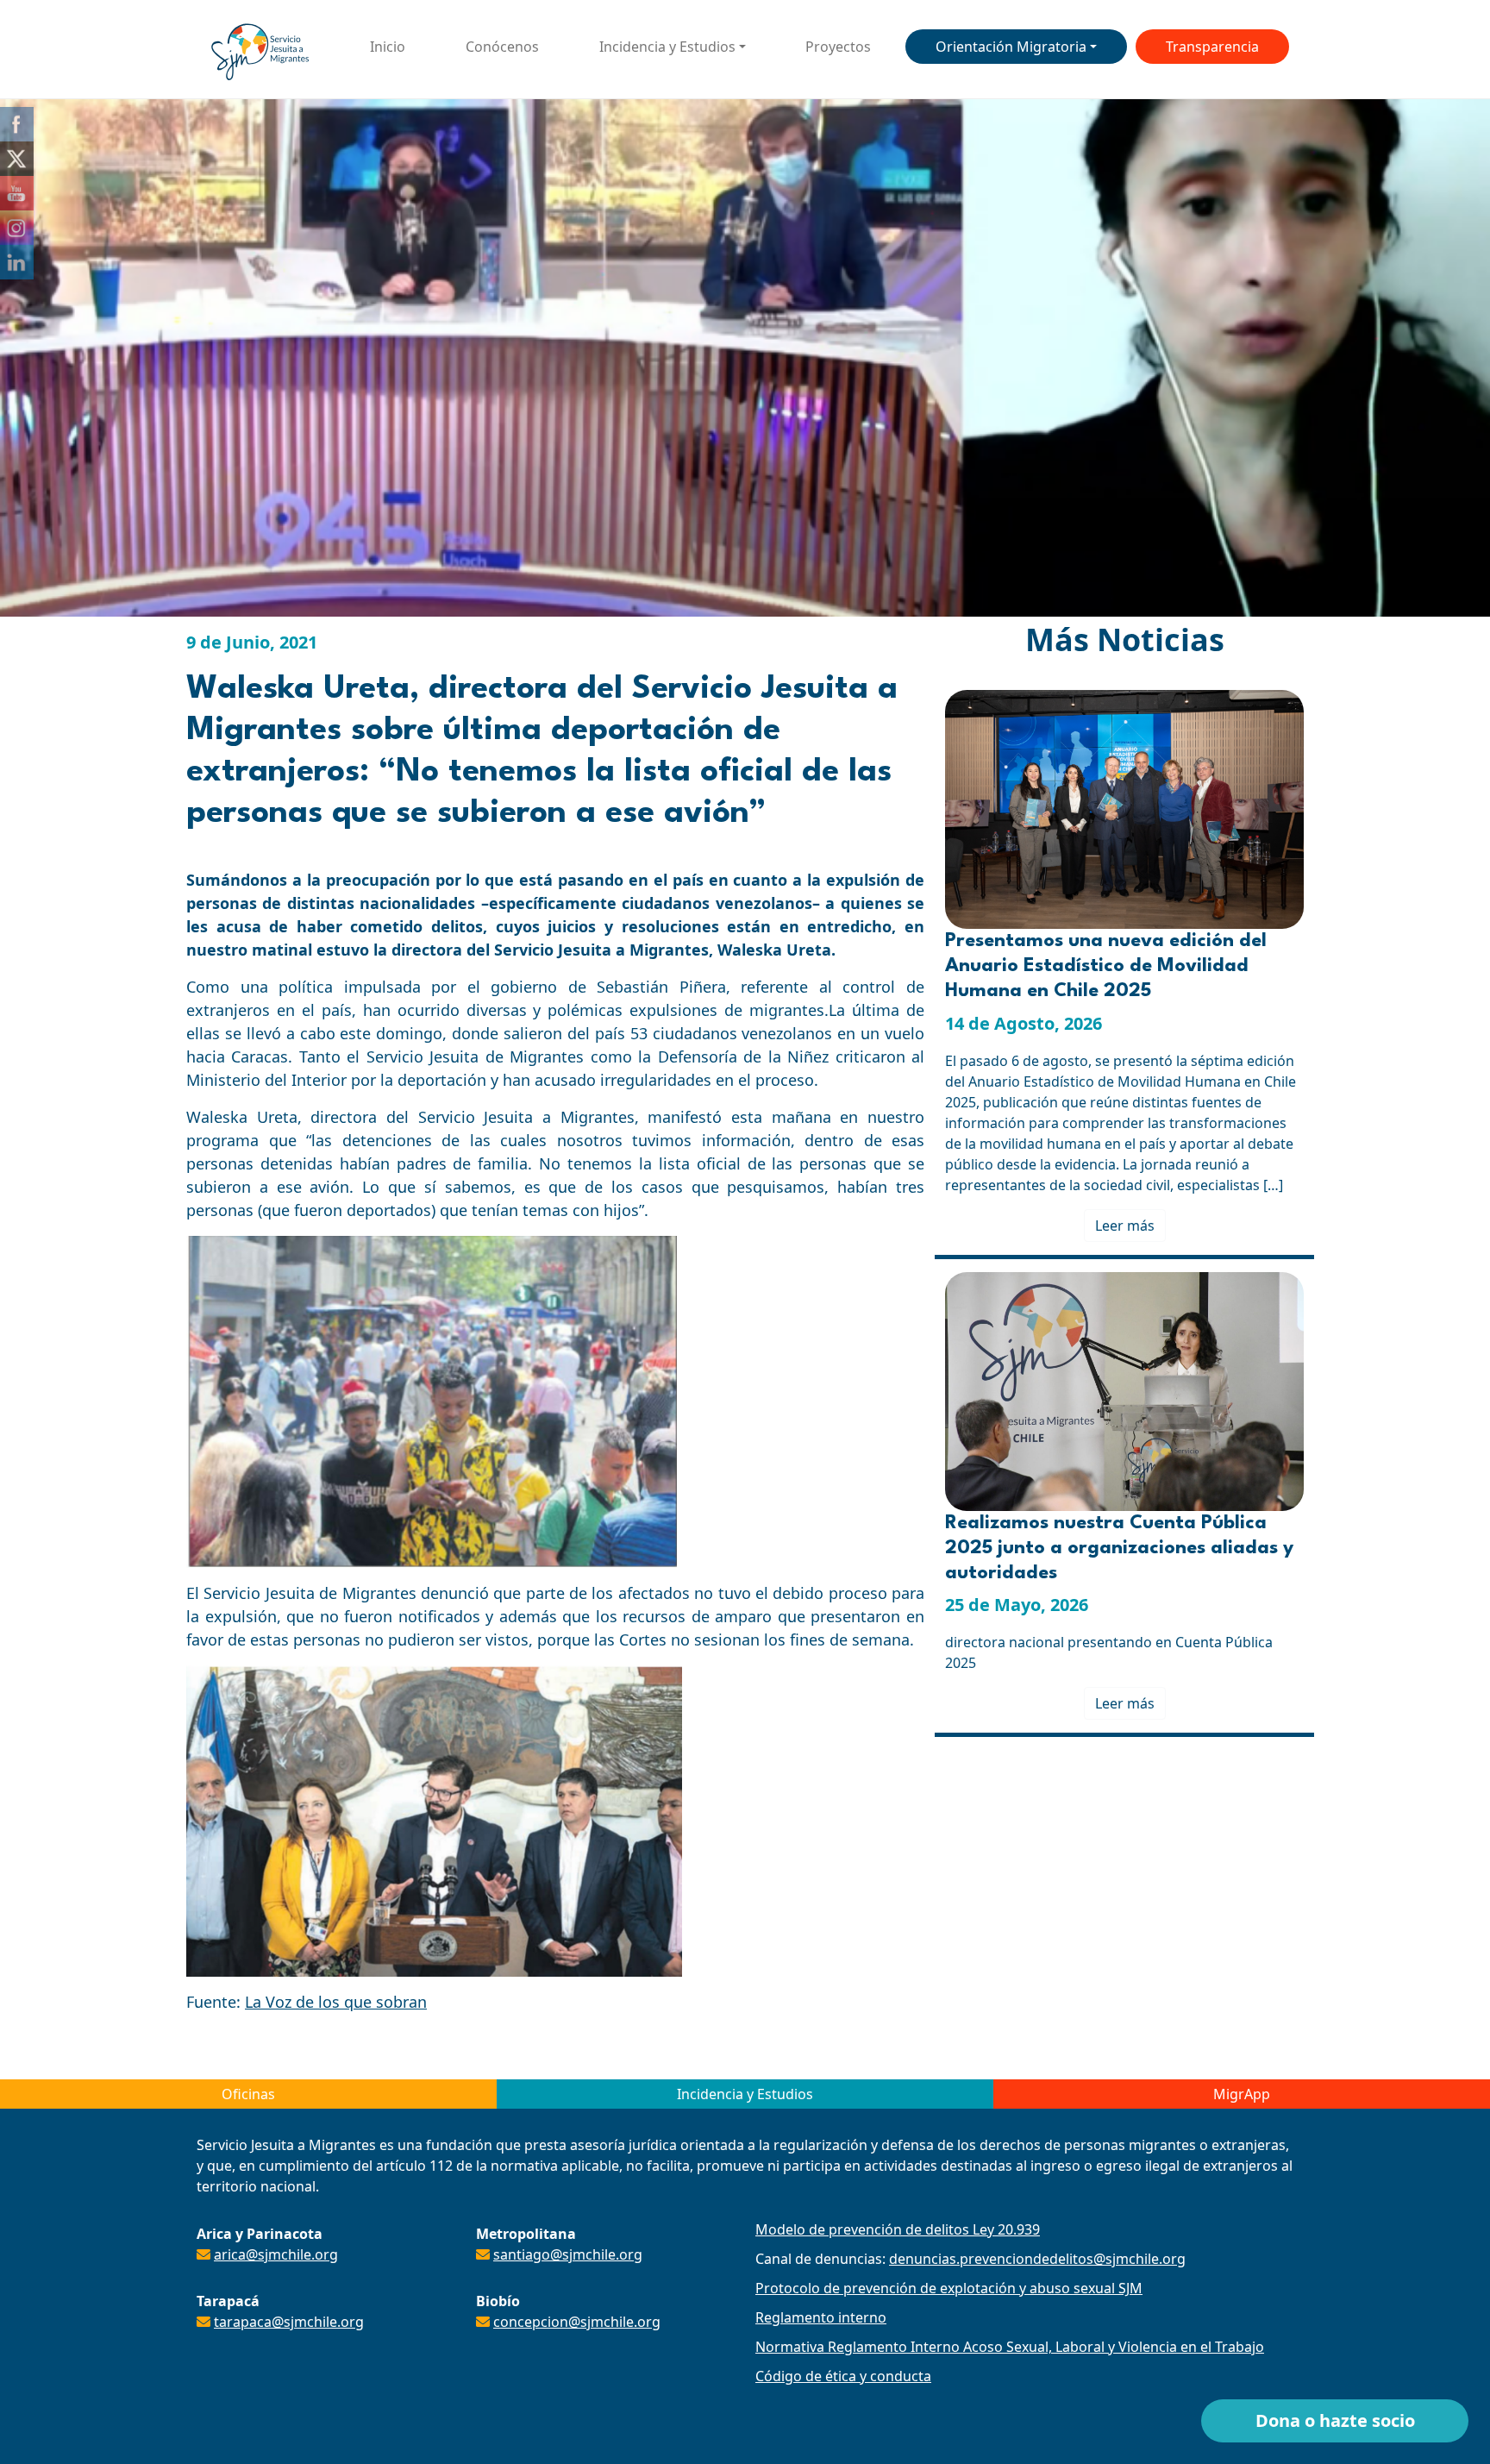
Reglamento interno (821, 2317)
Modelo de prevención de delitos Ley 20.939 (898, 2229)
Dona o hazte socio (1335, 2420)
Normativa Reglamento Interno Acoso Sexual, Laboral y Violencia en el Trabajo (1010, 2347)
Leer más (1125, 1226)
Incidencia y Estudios (667, 47)
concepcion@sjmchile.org (577, 2322)
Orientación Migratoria (1011, 47)
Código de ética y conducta (843, 2376)
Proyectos (838, 47)
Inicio (388, 47)
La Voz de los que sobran (336, 2002)
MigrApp (1242, 2094)
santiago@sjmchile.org (568, 2254)
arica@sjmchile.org (276, 2254)
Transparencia (1212, 47)
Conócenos (502, 47)
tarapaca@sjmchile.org (289, 2322)
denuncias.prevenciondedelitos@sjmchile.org (1037, 2259)
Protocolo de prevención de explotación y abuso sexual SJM (949, 2288)
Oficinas (248, 2094)
